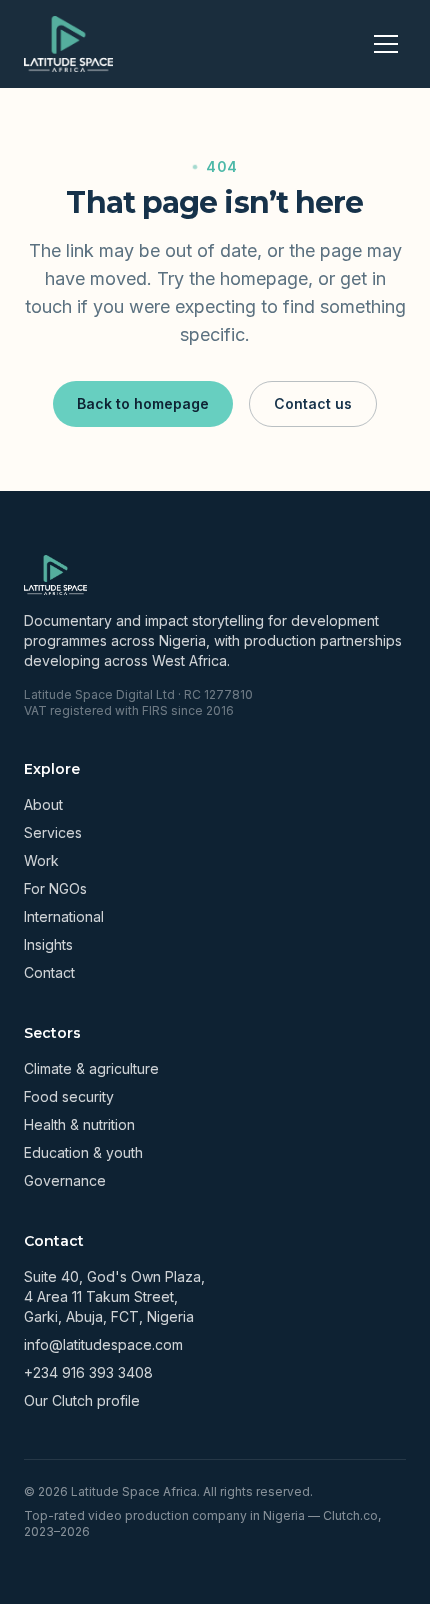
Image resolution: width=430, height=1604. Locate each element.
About (43, 804)
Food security (69, 1096)
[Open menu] (386, 44)
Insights (48, 944)
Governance (65, 1180)
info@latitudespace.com (103, 1344)
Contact (49, 972)
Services (53, 832)
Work (41, 860)
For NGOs (55, 888)
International (64, 916)
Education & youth (83, 1152)
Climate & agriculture (91, 1068)
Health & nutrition (79, 1124)
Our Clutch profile (82, 1400)
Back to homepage (143, 403)
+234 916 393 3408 (88, 1372)
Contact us (313, 403)
